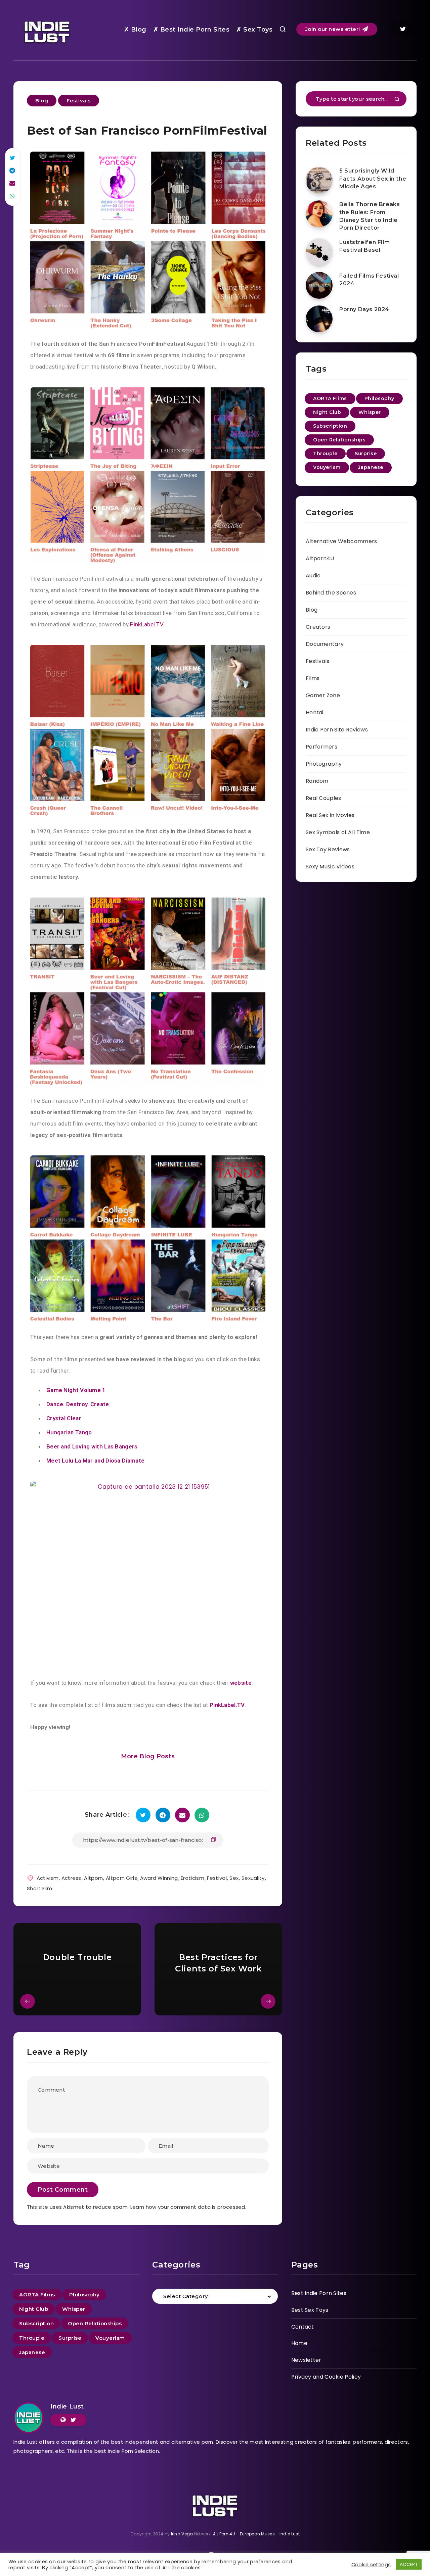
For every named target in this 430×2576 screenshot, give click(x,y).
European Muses (257, 2534)
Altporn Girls (121, 1878)
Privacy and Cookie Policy (326, 2377)
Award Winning (159, 1878)
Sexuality (253, 1878)
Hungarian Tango (69, 1432)
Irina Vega (182, 2534)
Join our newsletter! (334, 29)
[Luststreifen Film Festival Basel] (319, 252)
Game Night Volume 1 (76, 1390)
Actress (71, 1878)
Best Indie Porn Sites (319, 2293)
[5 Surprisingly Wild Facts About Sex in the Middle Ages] (319, 180)
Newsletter (306, 2360)
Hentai (315, 712)
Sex (234, 1878)
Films (313, 678)
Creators (318, 627)
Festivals (79, 101)
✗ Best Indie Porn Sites (191, 30)
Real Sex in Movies (330, 815)
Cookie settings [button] (371, 2565)
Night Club (327, 412)
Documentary (325, 644)
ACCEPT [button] (409, 2564)
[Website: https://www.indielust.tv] (63, 2420)
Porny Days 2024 (364, 309)
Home (299, 2343)
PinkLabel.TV (146, 624)
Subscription (330, 426)
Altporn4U (320, 558)
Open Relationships (339, 440)
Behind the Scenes (331, 593)
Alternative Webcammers (341, 541)
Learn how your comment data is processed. (188, 2207)
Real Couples (324, 798)
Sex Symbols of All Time (338, 832)
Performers (321, 747)
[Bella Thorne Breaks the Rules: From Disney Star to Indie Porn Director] (319, 214)
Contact (303, 2327)
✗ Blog (135, 30)
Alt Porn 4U (224, 2534)
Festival (217, 1878)
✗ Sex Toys (254, 30)
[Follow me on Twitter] (73, 2420)
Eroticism (192, 1878)
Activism (48, 1878)
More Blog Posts (148, 1756)
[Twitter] (403, 29)
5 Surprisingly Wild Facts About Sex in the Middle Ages (373, 178)
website (241, 1683)
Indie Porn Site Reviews (337, 730)
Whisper (370, 412)
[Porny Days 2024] (319, 319)
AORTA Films (330, 398)
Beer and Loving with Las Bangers (92, 1446)
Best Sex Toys (310, 2310)
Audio (313, 576)
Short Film (39, 1888)
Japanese (371, 467)
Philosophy (379, 398)
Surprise (366, 454)
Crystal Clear (64, 1418)
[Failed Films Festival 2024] (319, 285)
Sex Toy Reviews (328, 849)
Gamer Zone (323, 695)
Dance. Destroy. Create (78, 1404)
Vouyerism (327, 467)
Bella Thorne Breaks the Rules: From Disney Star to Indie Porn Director (370, 216)
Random (317, 781)
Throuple (325, 454)
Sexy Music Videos (330, 867)
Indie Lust (67, 2406)
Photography (324, 764)
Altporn (93, 1878)
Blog (42, 101)
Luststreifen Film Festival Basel (364, 246)
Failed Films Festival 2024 (369, 280)
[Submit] (397, 100)
